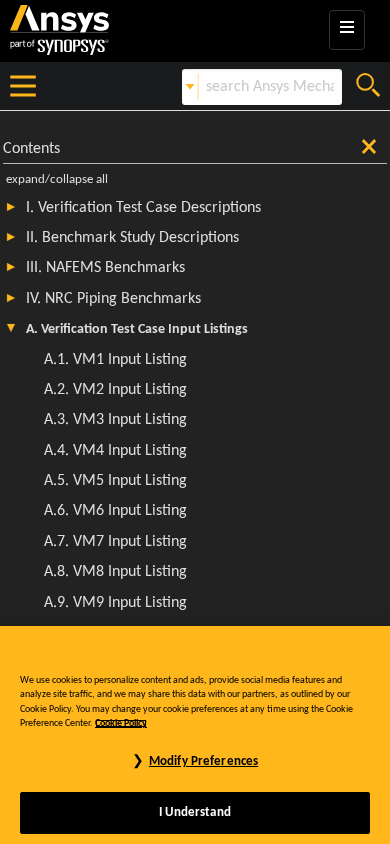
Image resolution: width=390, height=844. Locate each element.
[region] (195, 735)
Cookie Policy (121, 723)
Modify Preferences (203, 761)
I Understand (195, 812)
